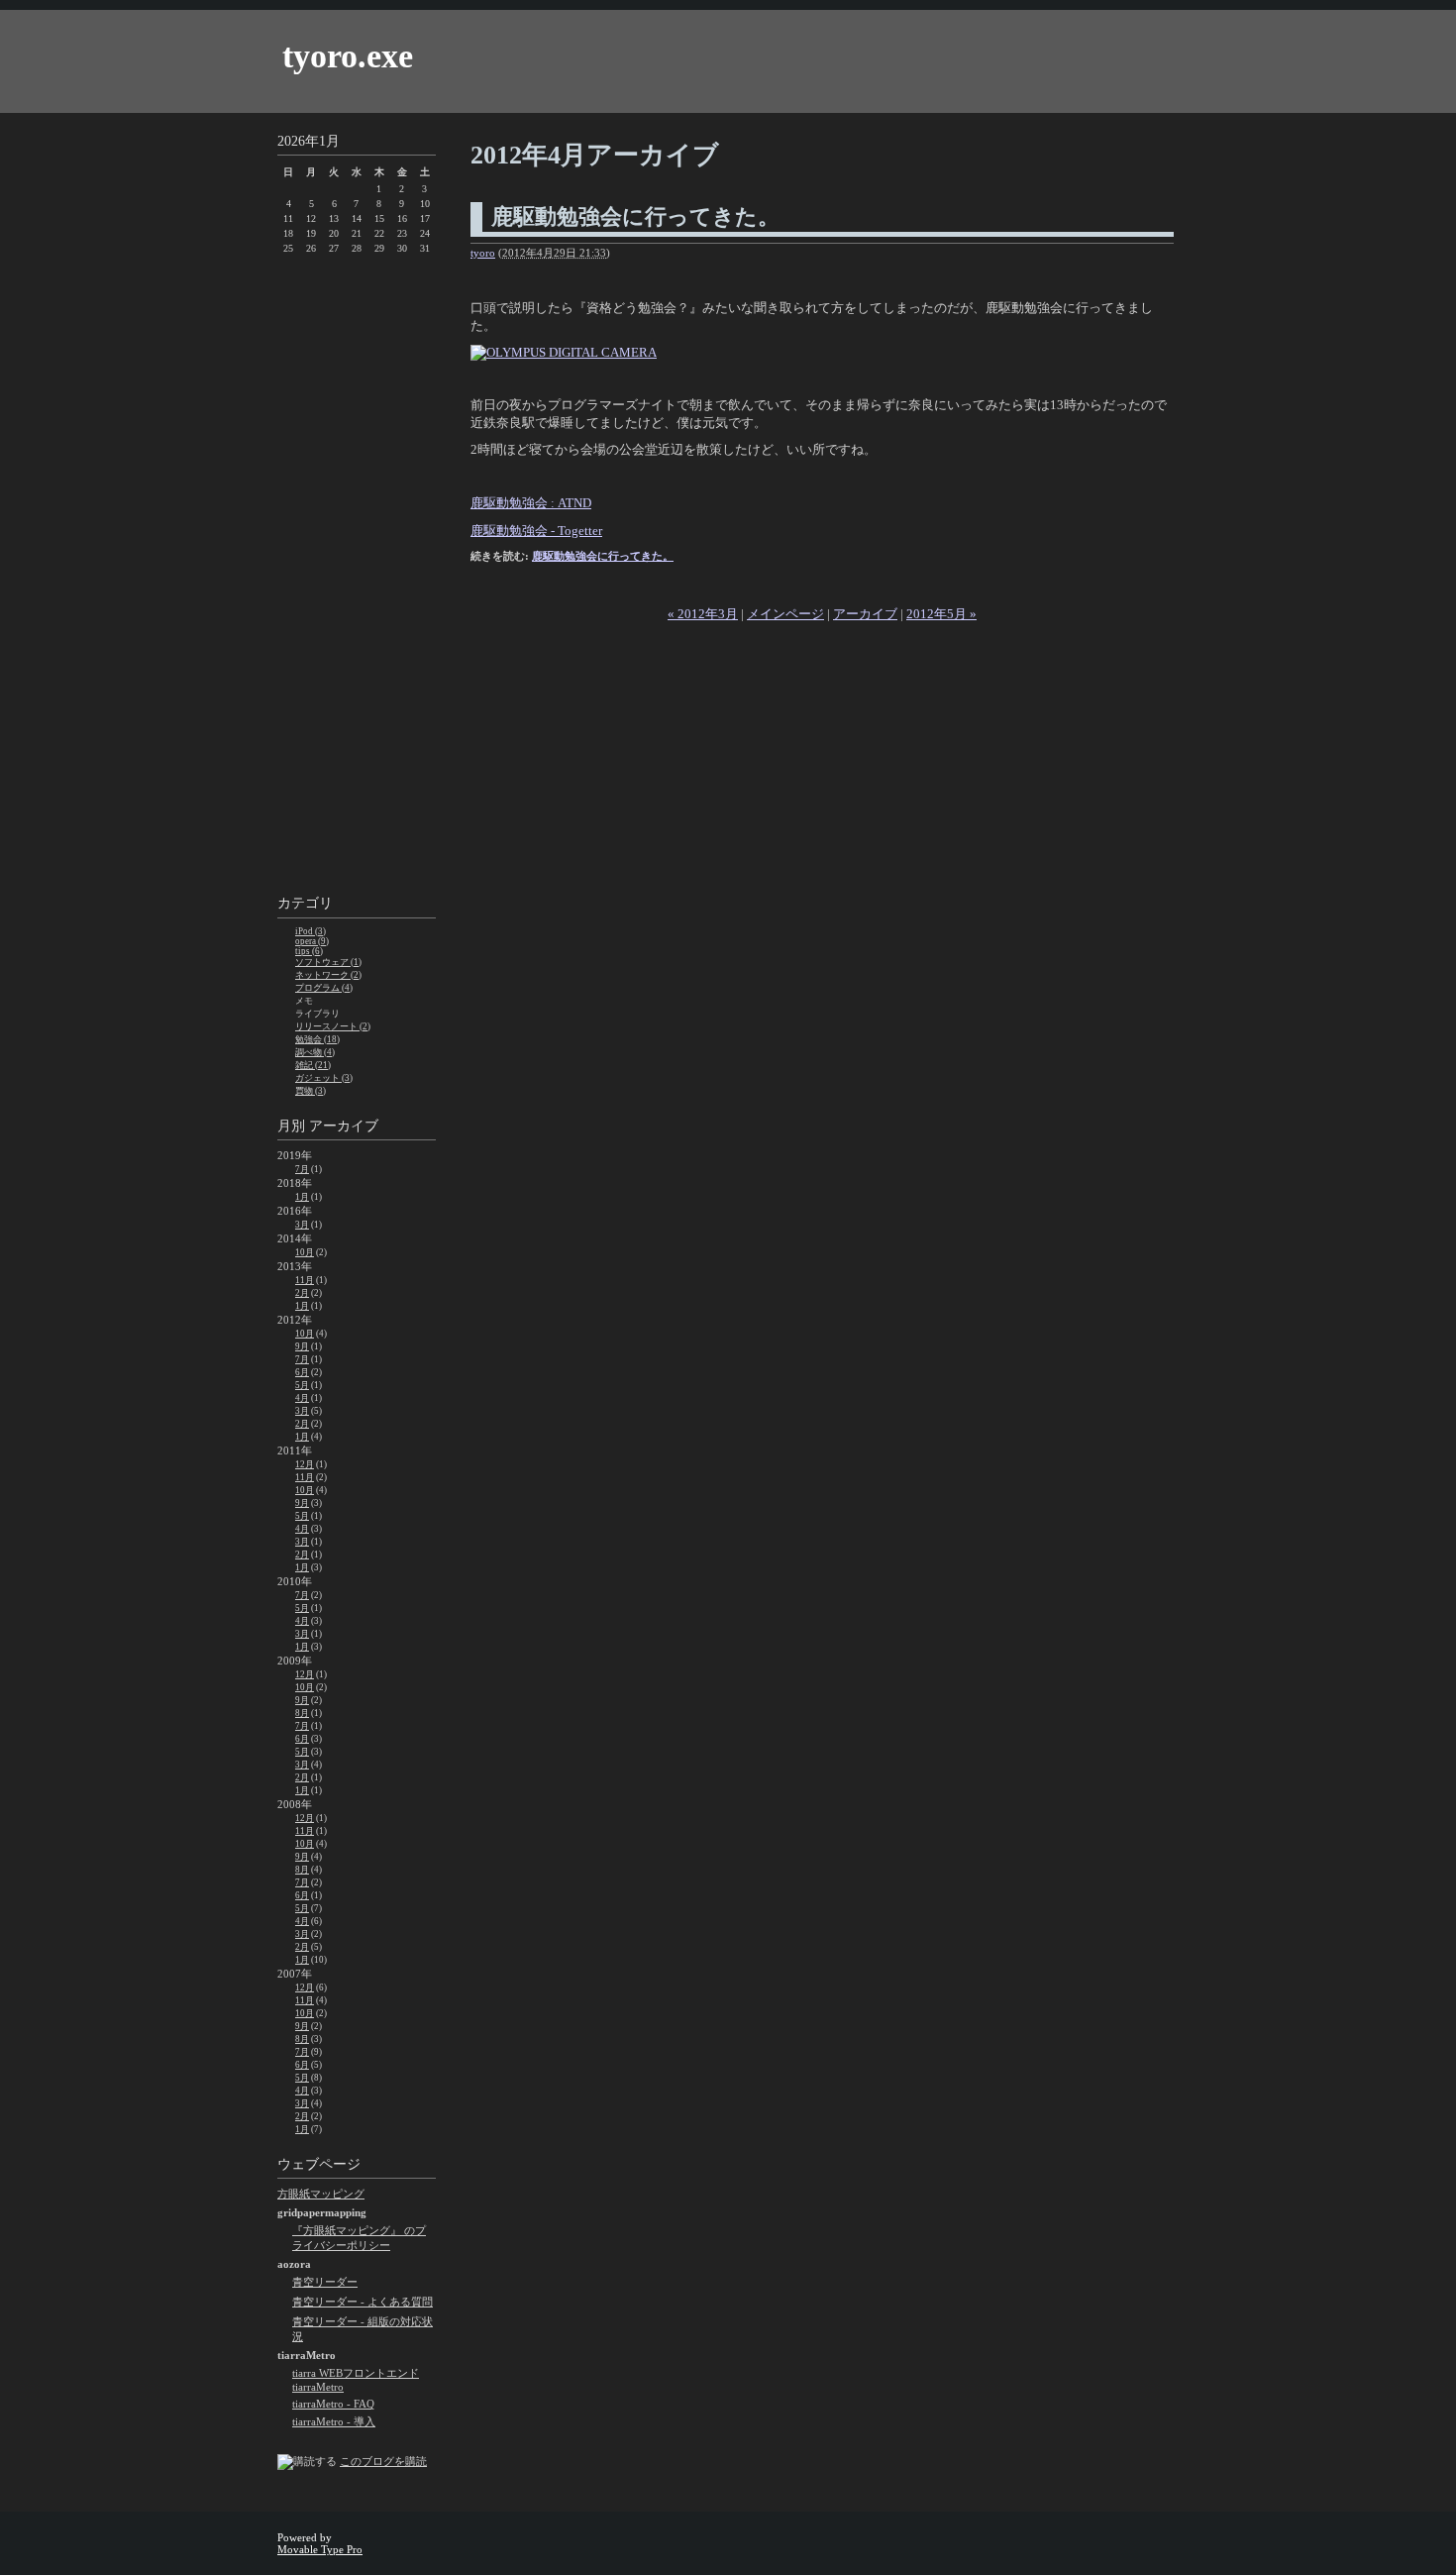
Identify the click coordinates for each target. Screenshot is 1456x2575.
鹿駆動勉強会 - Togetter (536, 531)
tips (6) (309, 951)
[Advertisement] (357, 578)
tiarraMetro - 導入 (334, 2421)
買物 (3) (311, 1091)
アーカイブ (865, 614)
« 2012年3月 (703, 614)
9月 (302, 1346)
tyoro (483, 253)
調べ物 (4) (315, 1052)
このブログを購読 (383, 2461)
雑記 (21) (313, 1065)
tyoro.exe (348, 56)
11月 (305, 1280)
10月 (305, 1252)
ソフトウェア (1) (328, 962)
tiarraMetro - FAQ (333, 2404)
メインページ (785, 614)
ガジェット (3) (324, 1078)
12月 (305, 1464)
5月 (302, 1385)
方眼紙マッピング (321, 2194)
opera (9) (312, 941)
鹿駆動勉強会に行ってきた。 (635, 216)
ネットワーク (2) (328, 975)
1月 (302, 1197)
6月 (302, 1372)
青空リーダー (325, 2282)
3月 (302, 1225)
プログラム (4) (324, 988)
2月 (302, 1293)
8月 (302, 1713)
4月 (302, 1398)
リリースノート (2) (333, 1026)
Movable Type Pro (320, 2549)
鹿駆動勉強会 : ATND (531, 503)
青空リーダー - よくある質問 (363, 2302)
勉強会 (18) (317, 1039)
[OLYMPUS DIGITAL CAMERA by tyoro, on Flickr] (564, 352)
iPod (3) (311, 931)
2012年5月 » (941, 614)
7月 (302, 1169)
